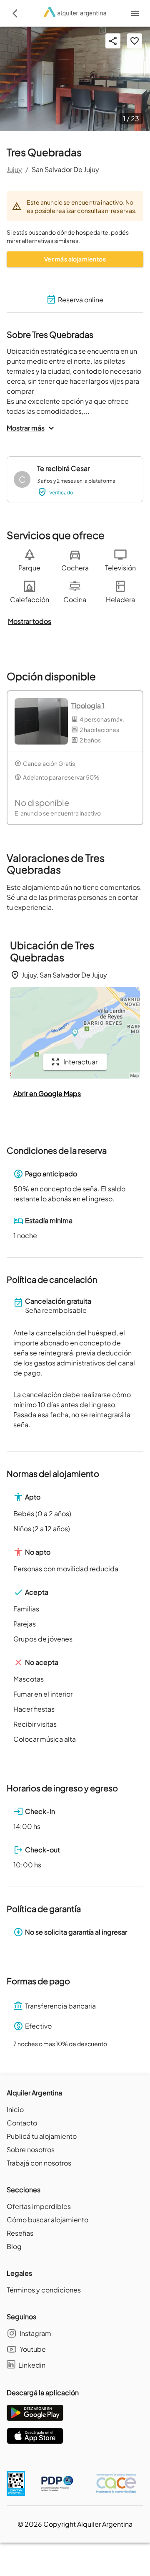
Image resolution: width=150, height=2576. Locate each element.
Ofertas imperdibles (39, 2206)
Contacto (22, 2123)
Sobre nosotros (31, 2149)
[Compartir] (113, 41)
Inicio (15, 2109)
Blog (14, 2246)
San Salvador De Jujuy (65, 169)
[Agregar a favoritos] (135, 41)
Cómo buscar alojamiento (47, 2220)
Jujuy (14, 169)
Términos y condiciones (44, 2290)
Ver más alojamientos (75, 259)
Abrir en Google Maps (47, 1093)
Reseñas (20, 2233)
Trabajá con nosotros (39, 2163)
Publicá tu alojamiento (42, 2136)
